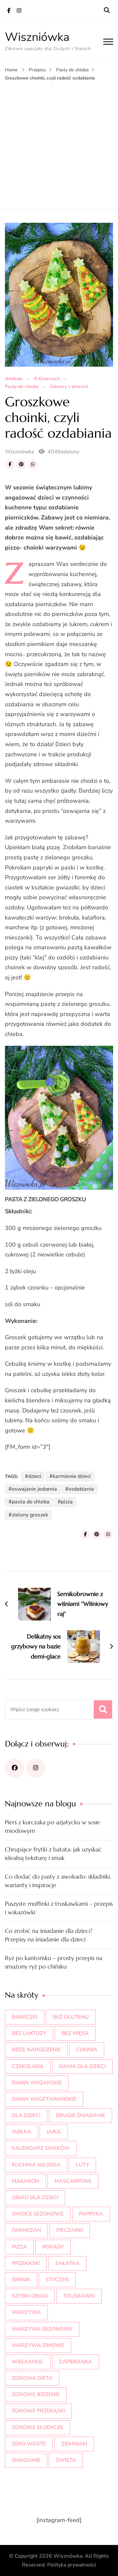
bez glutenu (71, 2017)
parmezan (26, 2230)
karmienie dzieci (72, 1476)
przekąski (26, 2263)
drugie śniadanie (80, 2115)
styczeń (57, 2280)
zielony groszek (30, 1515)
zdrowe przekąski (38, 2411)
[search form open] (107, 10)
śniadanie (26, 2460)
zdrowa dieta (32, 2378)
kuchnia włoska (36, 2165)
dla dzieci (26, 2115)
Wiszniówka (37, 37)
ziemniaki (74, 2444)
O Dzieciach (47, 379)
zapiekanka (76, 2362)
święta (66, 2460)
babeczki (25, 2017)
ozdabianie (81, 1489)
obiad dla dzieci (35, 2198)
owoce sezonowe (38, 2214)
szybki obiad (30, 2296)
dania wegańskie (37, 2083)
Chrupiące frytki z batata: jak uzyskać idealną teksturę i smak (53, 1854)
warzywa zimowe (38, 2345)
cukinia (87, 2050)
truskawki (79, 2296)
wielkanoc (28, 2362)
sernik (21, 2280)
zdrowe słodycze (38, 2427)
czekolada (28, 2066)
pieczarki (70, 2230)
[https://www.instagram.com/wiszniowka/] (36, 1768)
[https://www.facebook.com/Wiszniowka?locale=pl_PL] (15, 1768)
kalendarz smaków (41, 2148)
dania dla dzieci (82, 2066)
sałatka (68, 2263)
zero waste (29, 2444)
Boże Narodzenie (36, 2050)
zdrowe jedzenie (36, 2394)
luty (82, 2165)
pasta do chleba (31, 1502)
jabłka (21, 2132)
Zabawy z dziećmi (69, 387)
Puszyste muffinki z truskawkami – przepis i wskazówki (59, 1908)
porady (53, 2247)
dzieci (35, 1476)
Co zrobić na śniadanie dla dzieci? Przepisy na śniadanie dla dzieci (49, 1935)
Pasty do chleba (22, 387)
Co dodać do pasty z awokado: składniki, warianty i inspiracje (58, 1881)
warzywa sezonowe (42, 2329)
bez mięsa (75, 2033)
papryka (91, 2214)
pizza (67, 1502)
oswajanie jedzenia (34, 1489)
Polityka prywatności (72, 2565)
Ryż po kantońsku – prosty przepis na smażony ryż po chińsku (54, 1962)
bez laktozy (29, 2033)
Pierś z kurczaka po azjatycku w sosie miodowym (53, 1826)
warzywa (26, 2312)
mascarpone (73, 2181)
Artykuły (14, 379)
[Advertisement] (59, 144)
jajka (54, 2132)
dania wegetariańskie (44, 2099)
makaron (25, 2181)
